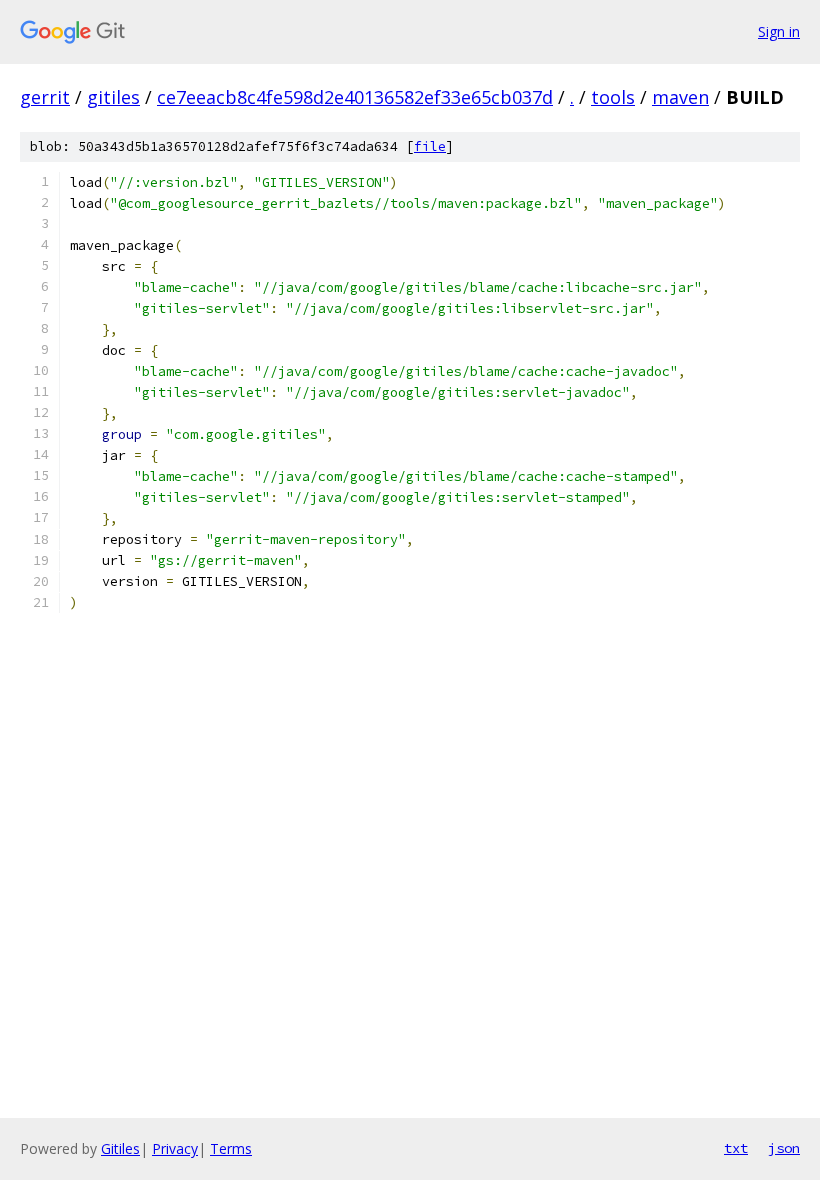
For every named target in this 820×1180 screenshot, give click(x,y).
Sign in (779, 31)
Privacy (175, 1148)
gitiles (113, 97)
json (784, 1148)
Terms (231, 1148)
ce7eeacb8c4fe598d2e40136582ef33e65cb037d (355, 97)
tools (613, 97)
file (430, 146)
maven (680, 97)
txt (736, 1148)
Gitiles (120, 1148)
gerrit (45, 97)
